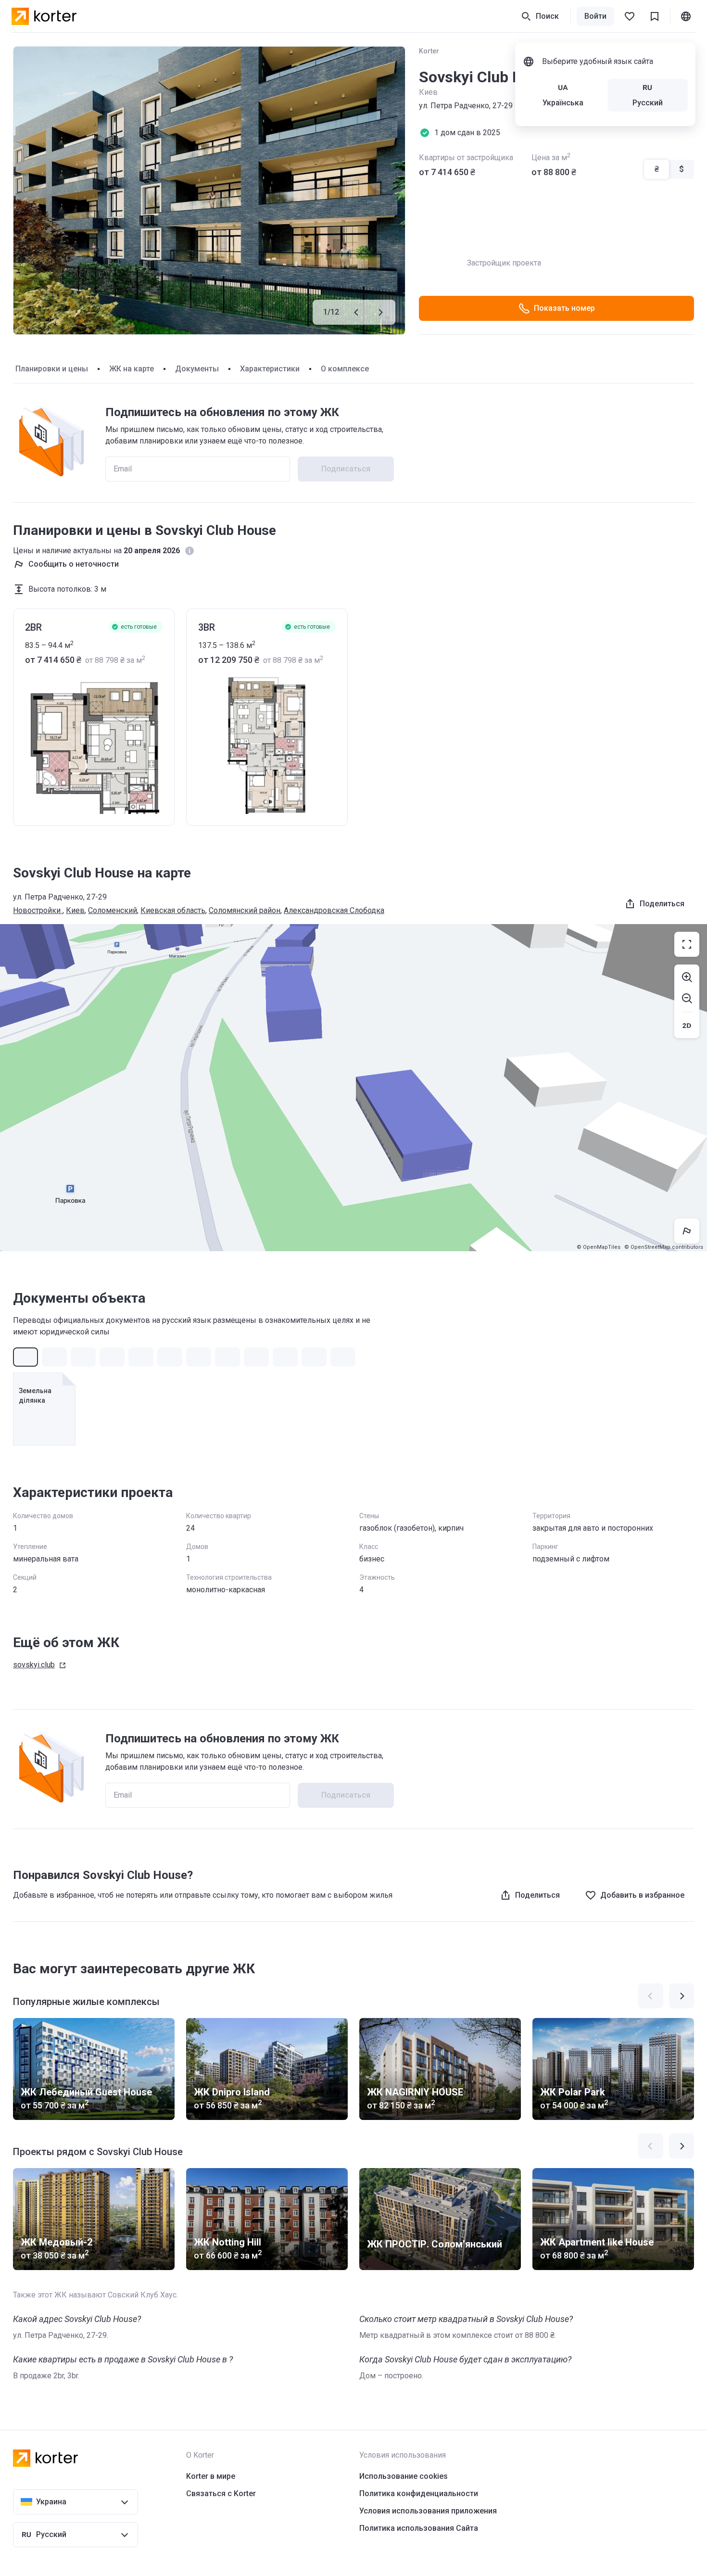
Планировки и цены (52, 369)
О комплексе (345, 369)
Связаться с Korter (221, 2494)
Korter (429, 51)
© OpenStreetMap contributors (664, 1247)
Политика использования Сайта (419, 2528)
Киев (75, 910)
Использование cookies (404, 2476)
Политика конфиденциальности (419, 2494)
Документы (197, 369)
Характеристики (270, 369)
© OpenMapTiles (599, 1247)
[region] (353, 1088)
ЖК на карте (132, 369)
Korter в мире (211, 2476)
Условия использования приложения (428, 2511)
